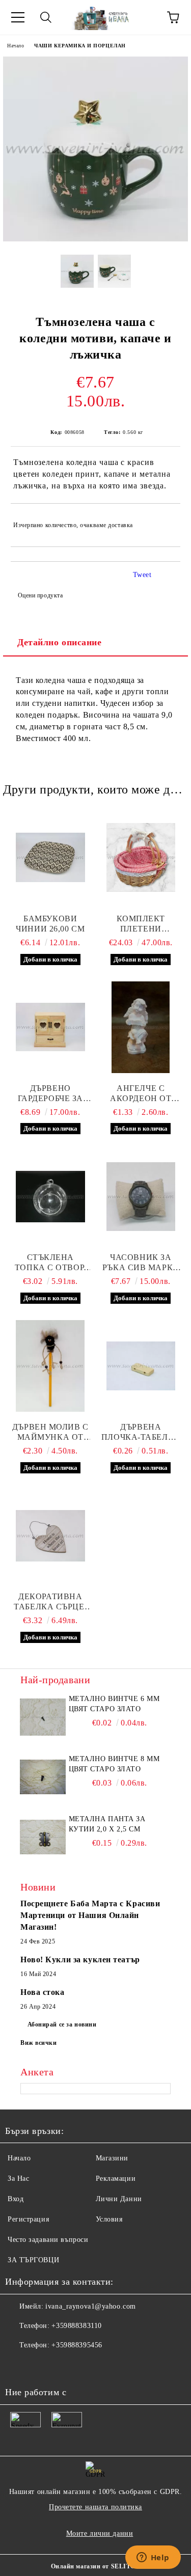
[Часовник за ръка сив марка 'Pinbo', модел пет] (141, 1196)
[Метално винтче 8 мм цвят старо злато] (43, 1777)
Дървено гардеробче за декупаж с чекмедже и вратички (50, 1094)
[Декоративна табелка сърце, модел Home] (50, 1536)
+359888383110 (76, 2326)
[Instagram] (63, 2366)
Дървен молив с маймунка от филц (50, 1432)
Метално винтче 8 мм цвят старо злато (114, 1764)
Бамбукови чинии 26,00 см (50, 924)
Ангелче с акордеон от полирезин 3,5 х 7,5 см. (141, 1094)
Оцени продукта (40, 595)
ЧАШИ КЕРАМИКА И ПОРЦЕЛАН (80, 46)
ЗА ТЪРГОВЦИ (33, 2260)
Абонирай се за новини (62, 2024)
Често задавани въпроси (48, 2240)
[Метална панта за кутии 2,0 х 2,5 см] (43, 1837)
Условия (109, 2219)
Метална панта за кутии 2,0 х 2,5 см (107, 1824)
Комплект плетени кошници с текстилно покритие (141, 924)
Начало (16, 46)
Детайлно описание (60, 642)
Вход (16, 2199)
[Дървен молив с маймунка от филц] (50, 1366)
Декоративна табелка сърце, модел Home (50, 1602)
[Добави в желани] (166, 520)
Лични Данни (119, 2199)
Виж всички (39, 2043)
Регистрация (28, 2219)
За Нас (18, 2178)
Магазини (112, 2158)
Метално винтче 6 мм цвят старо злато (114, 1704)
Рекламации (116, 2178)
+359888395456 (77, 2345)
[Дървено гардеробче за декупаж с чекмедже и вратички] (50, 1027)
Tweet (142, 575)
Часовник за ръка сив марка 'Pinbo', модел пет (141, 1263)
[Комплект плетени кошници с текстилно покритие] (141, 858)
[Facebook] (18, 2366)
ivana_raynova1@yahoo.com (90, 2306)
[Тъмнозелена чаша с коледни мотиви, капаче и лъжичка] (95, 239)
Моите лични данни (100, 2533)
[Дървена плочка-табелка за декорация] (141, 1366)
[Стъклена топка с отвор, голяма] (50, 1196)
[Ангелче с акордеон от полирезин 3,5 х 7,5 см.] (141, 1027)
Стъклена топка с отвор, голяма (50, 1263)
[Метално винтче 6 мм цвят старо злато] (43, 1717)
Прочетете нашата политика (95, 2507)
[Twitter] (41, 2366)
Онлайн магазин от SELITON (96, 2566)
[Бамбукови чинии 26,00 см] (50, 858)
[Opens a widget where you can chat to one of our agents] (153, 2558)
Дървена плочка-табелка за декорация (141, 1432)
